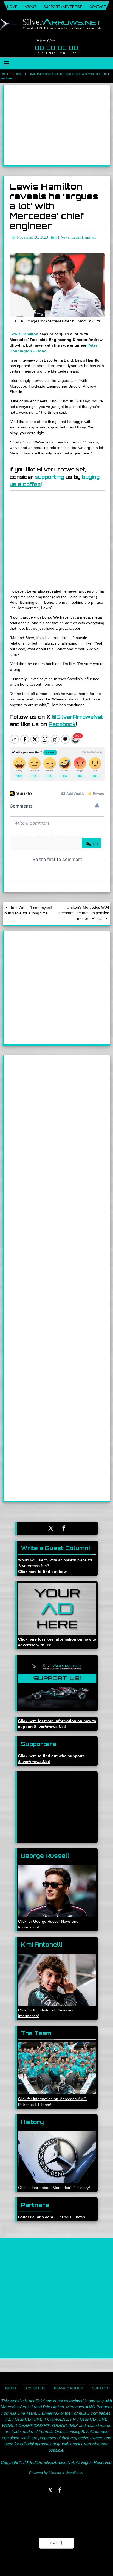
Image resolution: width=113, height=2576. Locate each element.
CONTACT (98, 7)
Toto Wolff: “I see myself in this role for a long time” (28, 909)
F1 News (16, 74)
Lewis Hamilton (24, 333)
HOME (12, 7)
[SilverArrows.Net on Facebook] (64, 1527)
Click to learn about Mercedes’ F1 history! (54, 2186)
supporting (50, 476)
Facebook (62, 723)
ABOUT (31, 7)
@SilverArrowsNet (78, 716)
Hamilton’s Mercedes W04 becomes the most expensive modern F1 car (84, 912)
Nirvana (55, 2472)
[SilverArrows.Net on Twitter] (51, 1527)
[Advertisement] (57, 125)
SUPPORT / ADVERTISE (63, 7)
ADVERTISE (35, 2387)
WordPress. (75, 2472)
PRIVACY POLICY (69, 2387)
